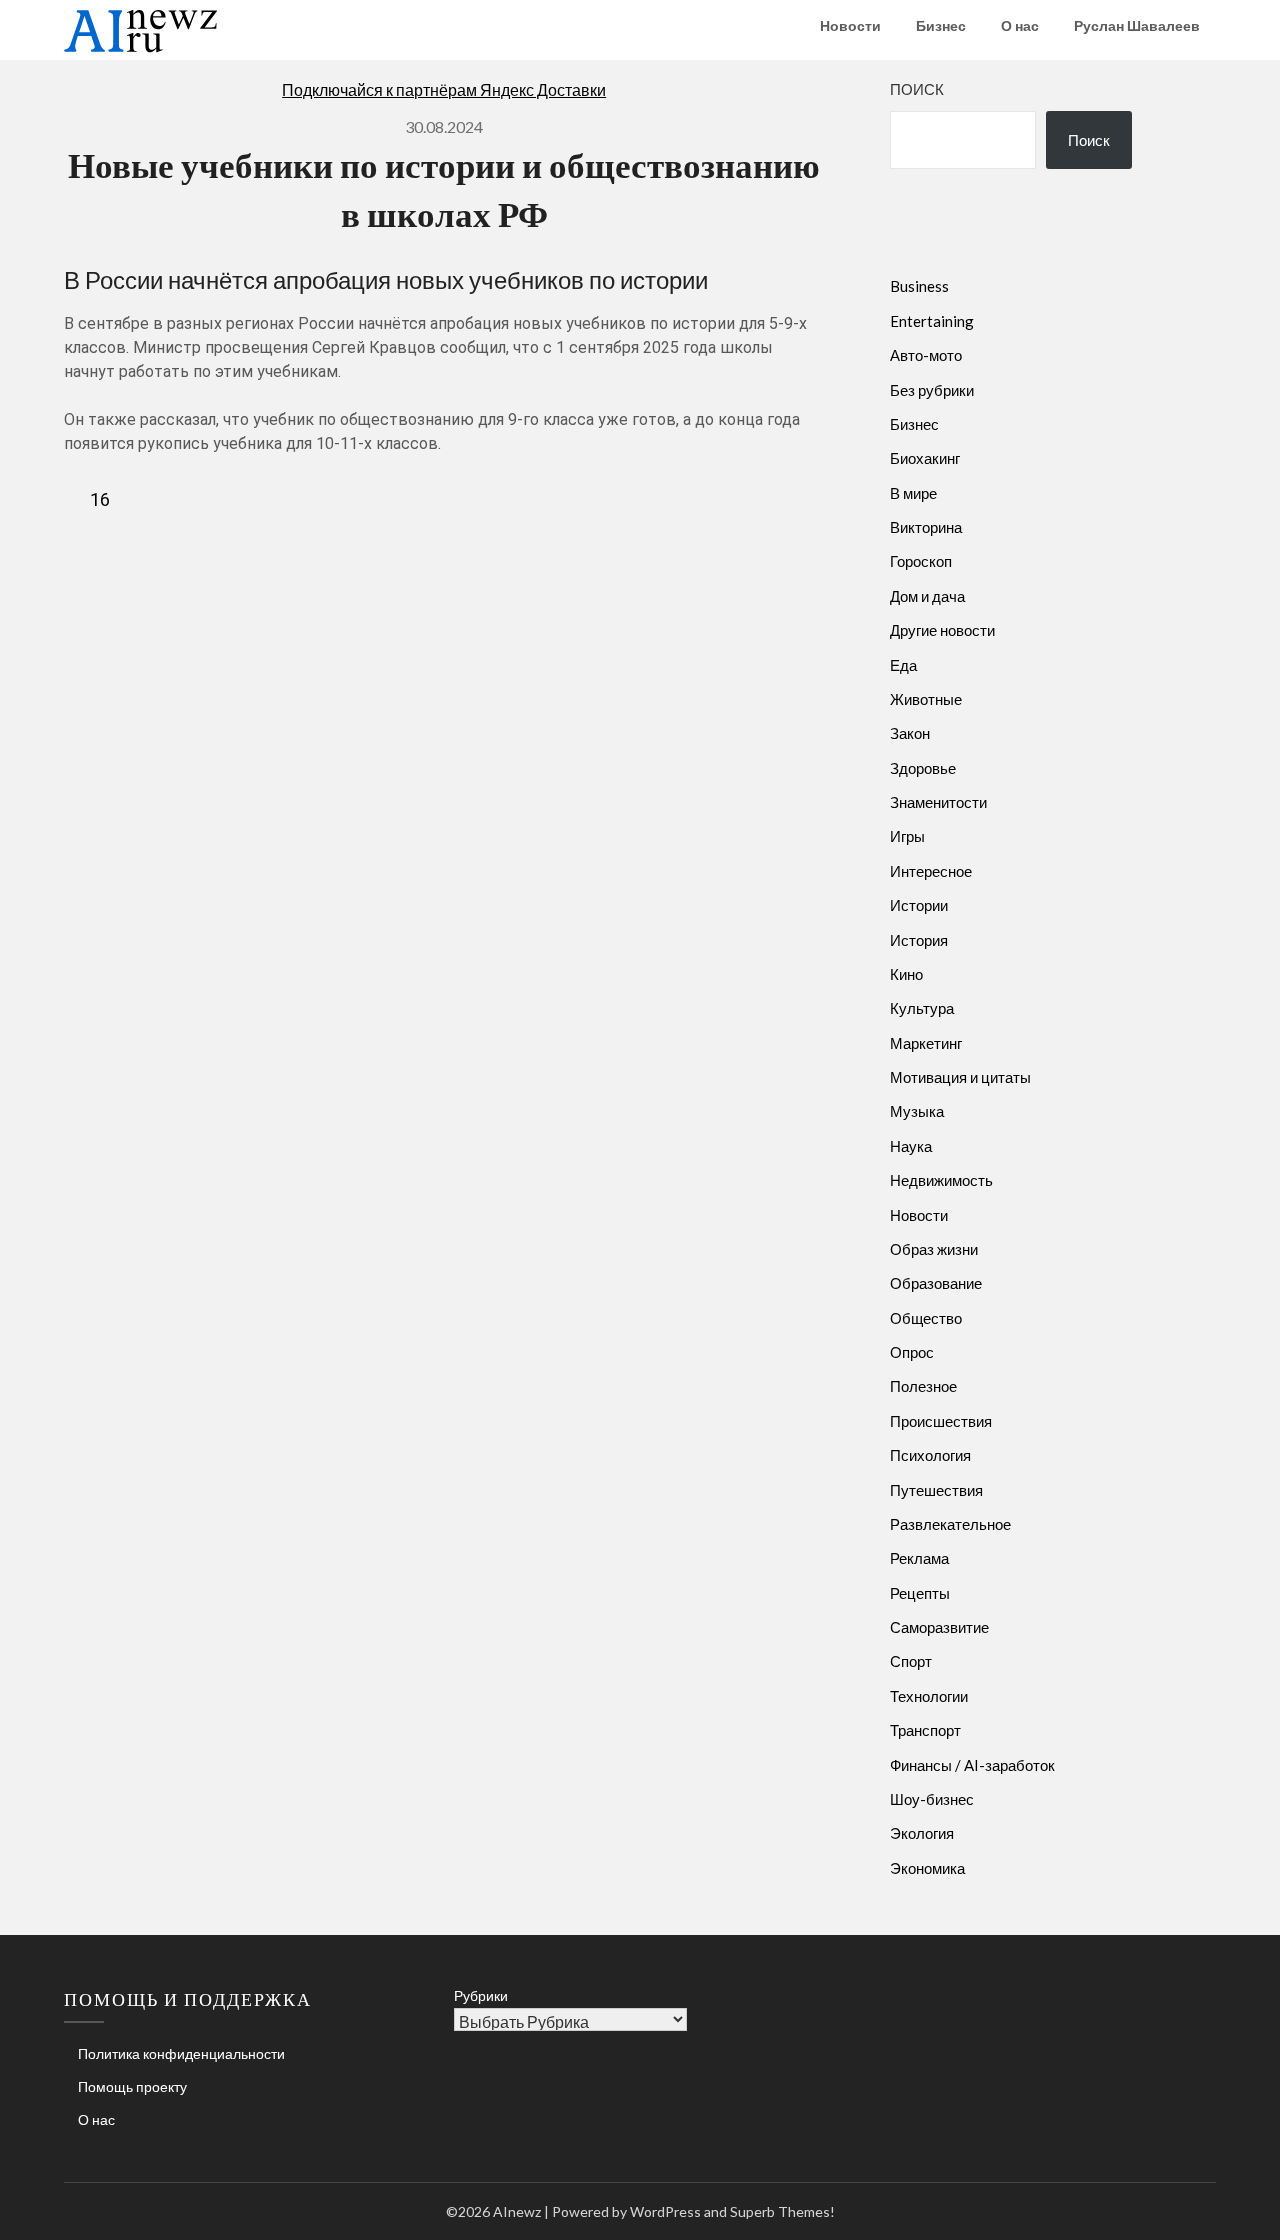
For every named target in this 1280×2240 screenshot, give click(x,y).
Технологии (929, 1696)
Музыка (917, 1111)
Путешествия (936, 1490)
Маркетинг (926, 1043)
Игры (907, 836)
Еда (903, 665)
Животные (926, 699)
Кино (906, 974)
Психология (930, 1455)
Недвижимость (941, 1180)
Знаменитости (938, 802)
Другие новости (942, 630)
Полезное (923, 1386)
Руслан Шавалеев (1137, 25)
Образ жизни (934, 1249)
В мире (913, 493)
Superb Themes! (782, 2211)
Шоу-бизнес (932, 1799)
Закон (910, 733)
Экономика (927, 1868)
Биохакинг (925, 458)
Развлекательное (950, 1524)
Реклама (919, 1558)
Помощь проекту (132, 2086)
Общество (926, 1318)
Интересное (931, 871)
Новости (850, 25)
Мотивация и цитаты (960, 1077)
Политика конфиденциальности (181, 2053)
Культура (922, 1008)
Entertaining (932, 321)
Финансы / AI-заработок (972, 1765)
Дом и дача (927, 596)
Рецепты (920, 1593)
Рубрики (481, 1995)
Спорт (911, 1661)
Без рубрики (932, 390)
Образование (936, 1283)
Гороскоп (921, 561)
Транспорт (925, 1730)
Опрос (912, 1352)
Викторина (926, 527)
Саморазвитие (939, 1627)
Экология (922, 1833)
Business (919, 286)
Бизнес (941, 25)
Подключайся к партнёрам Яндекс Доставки (444, 89)
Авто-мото (926, 355)
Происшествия (941, 1421)
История (919, 940)
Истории (919, 905)
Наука (911, 1146)
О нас (1020, 25)
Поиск (917, 89)
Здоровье (923, 768)
